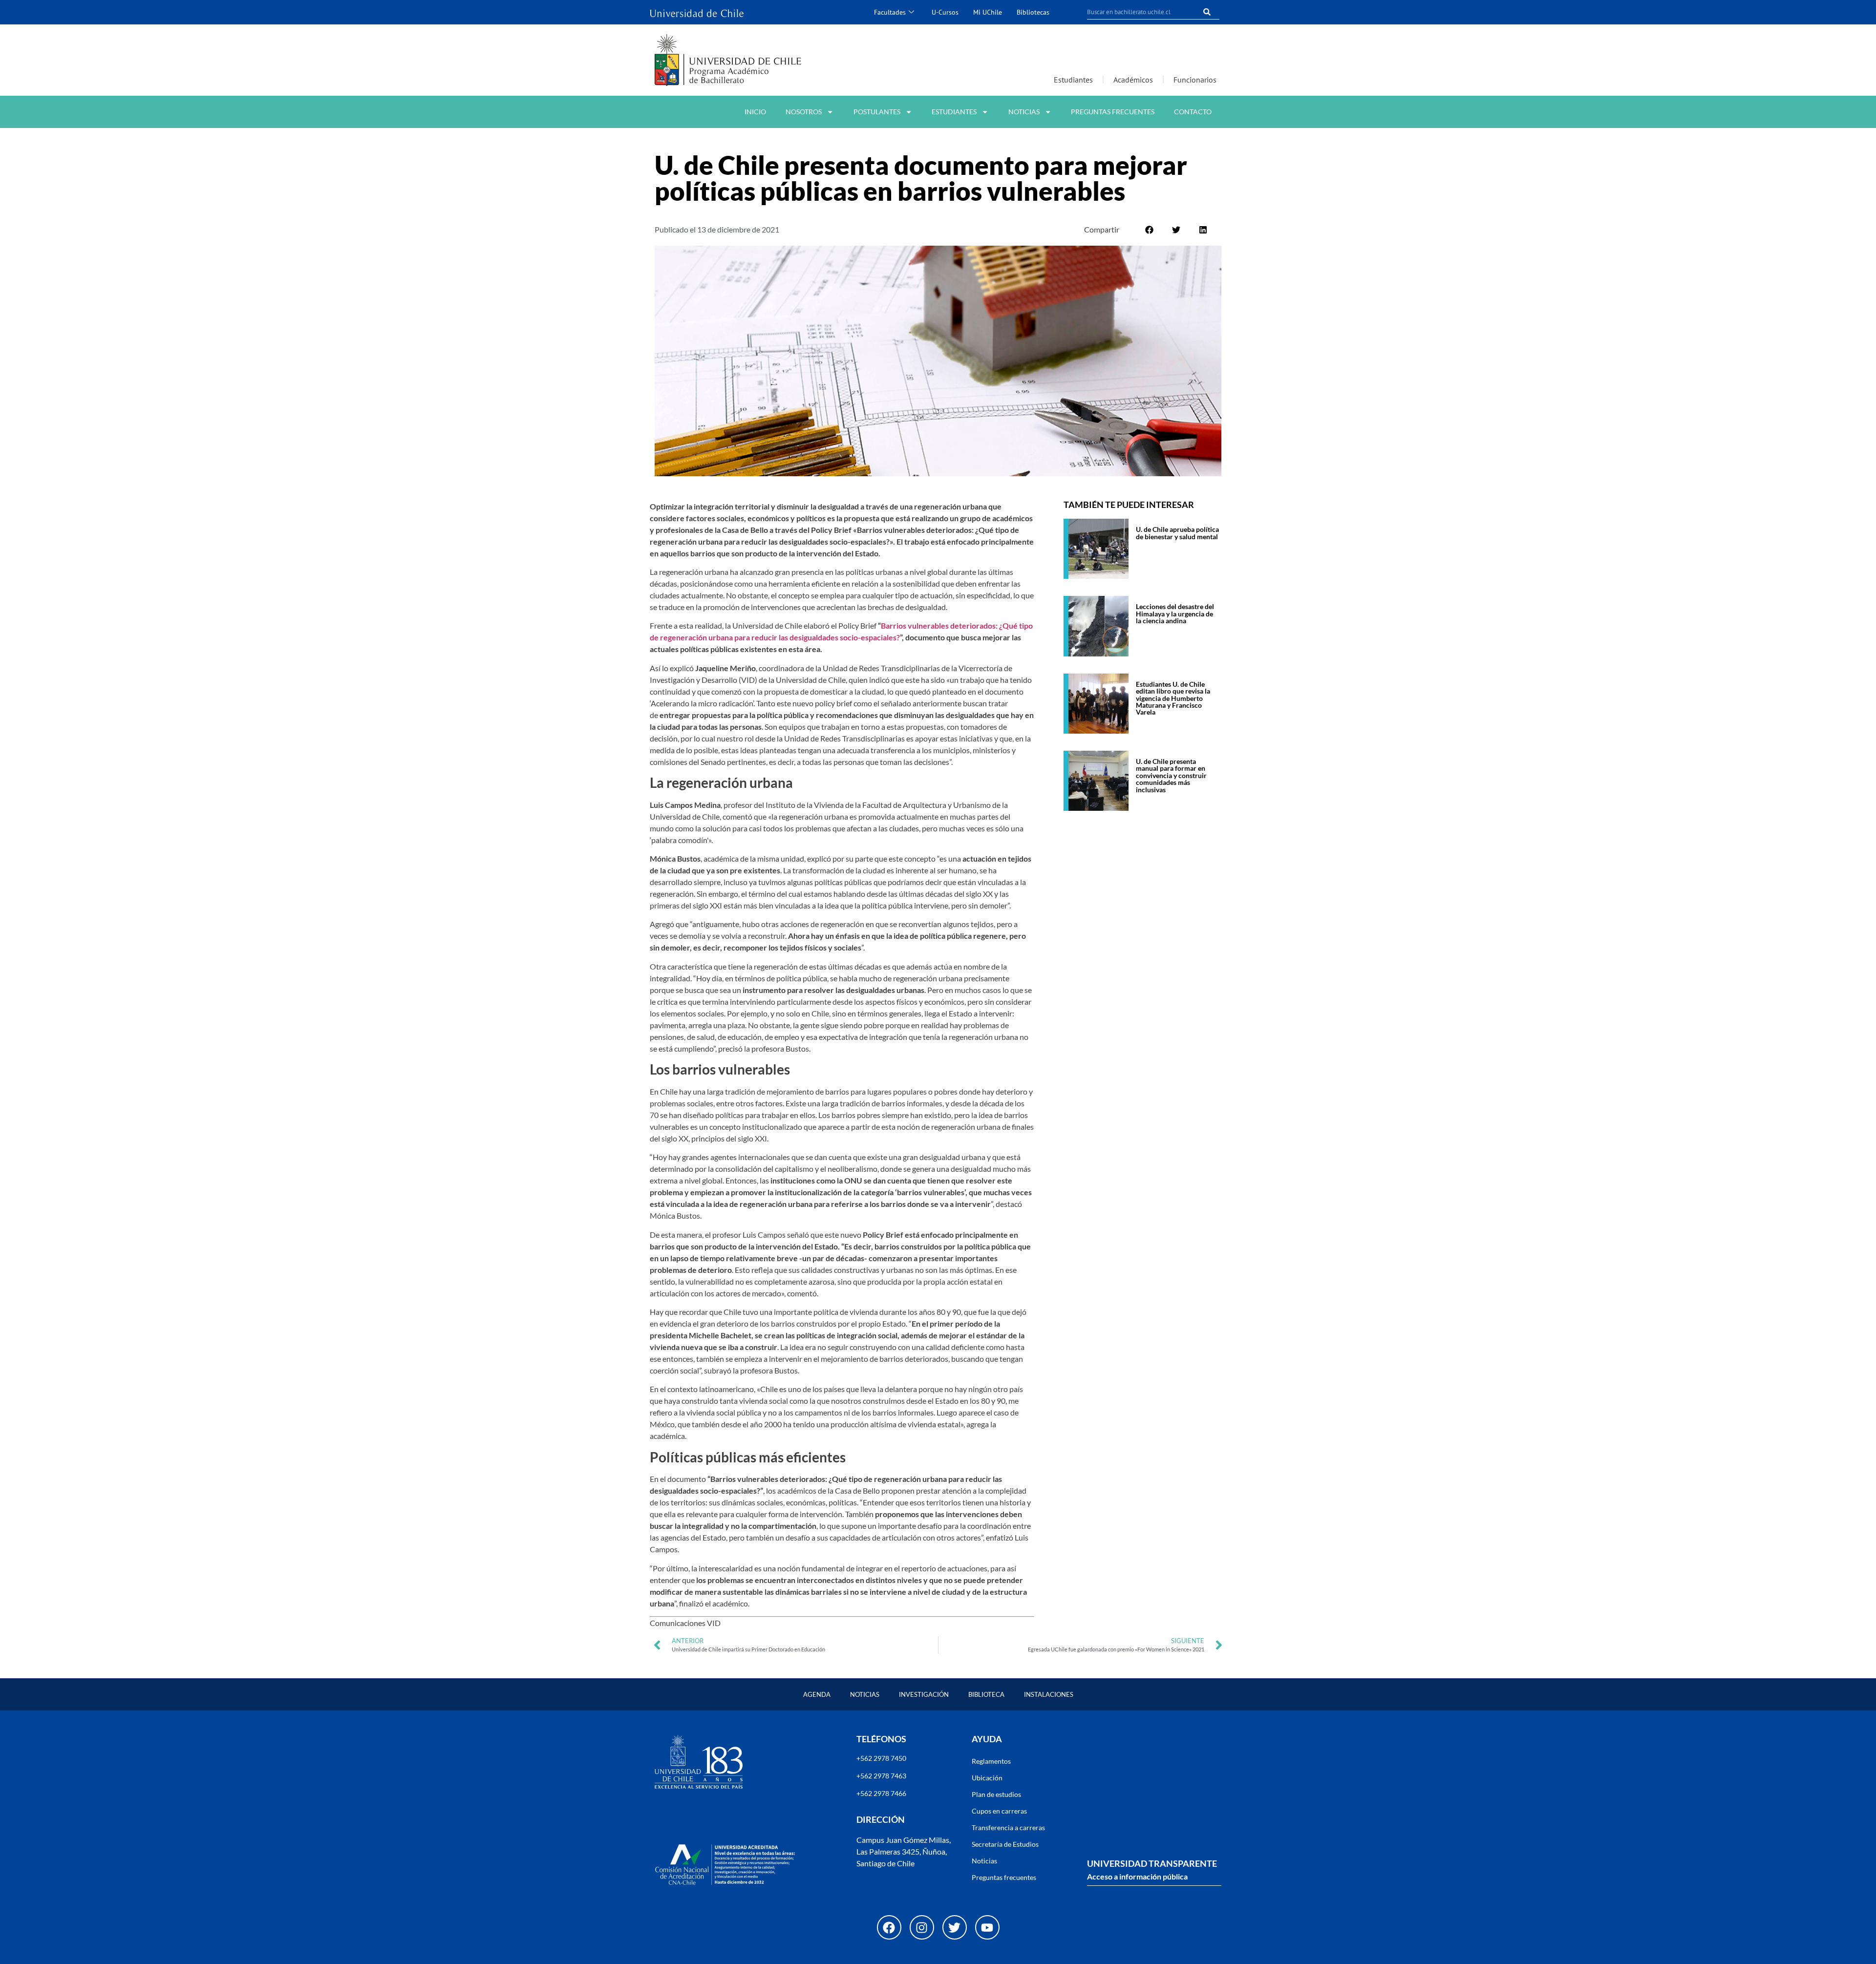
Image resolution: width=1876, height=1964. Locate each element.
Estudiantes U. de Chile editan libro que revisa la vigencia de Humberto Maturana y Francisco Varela (1173, 698)
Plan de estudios (996, 1794)
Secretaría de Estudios (1005, 1844)
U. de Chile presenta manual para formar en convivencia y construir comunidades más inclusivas (1171, 775)
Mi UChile (988, 12)
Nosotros (804, 112)
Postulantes (877, 112)
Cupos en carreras (999, 1811)
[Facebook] (889, 1927)
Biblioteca (986, 1694)
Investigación (924, 1694)
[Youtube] (987, 1927)
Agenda (817, 1694)
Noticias (1024, 112)
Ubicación (987, 1778)
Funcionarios (1195, 80)
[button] (1149, 230)
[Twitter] (955, 1927)
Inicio (755, 112)
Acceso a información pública (1137, 1876)
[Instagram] (922, 1927)
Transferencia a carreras (1008, 1827)
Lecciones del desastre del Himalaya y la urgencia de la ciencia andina (1175, 613)
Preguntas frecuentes (1113, 112)
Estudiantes (1073, 80)
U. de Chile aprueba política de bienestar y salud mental (1177, 533)
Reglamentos (991, 1761)
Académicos (1133, 80)
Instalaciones (1049, 1694)
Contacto (1193, 112)
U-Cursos (945, 12)
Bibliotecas (1033, 12)
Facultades (890, 12)
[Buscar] (1207, 12)
